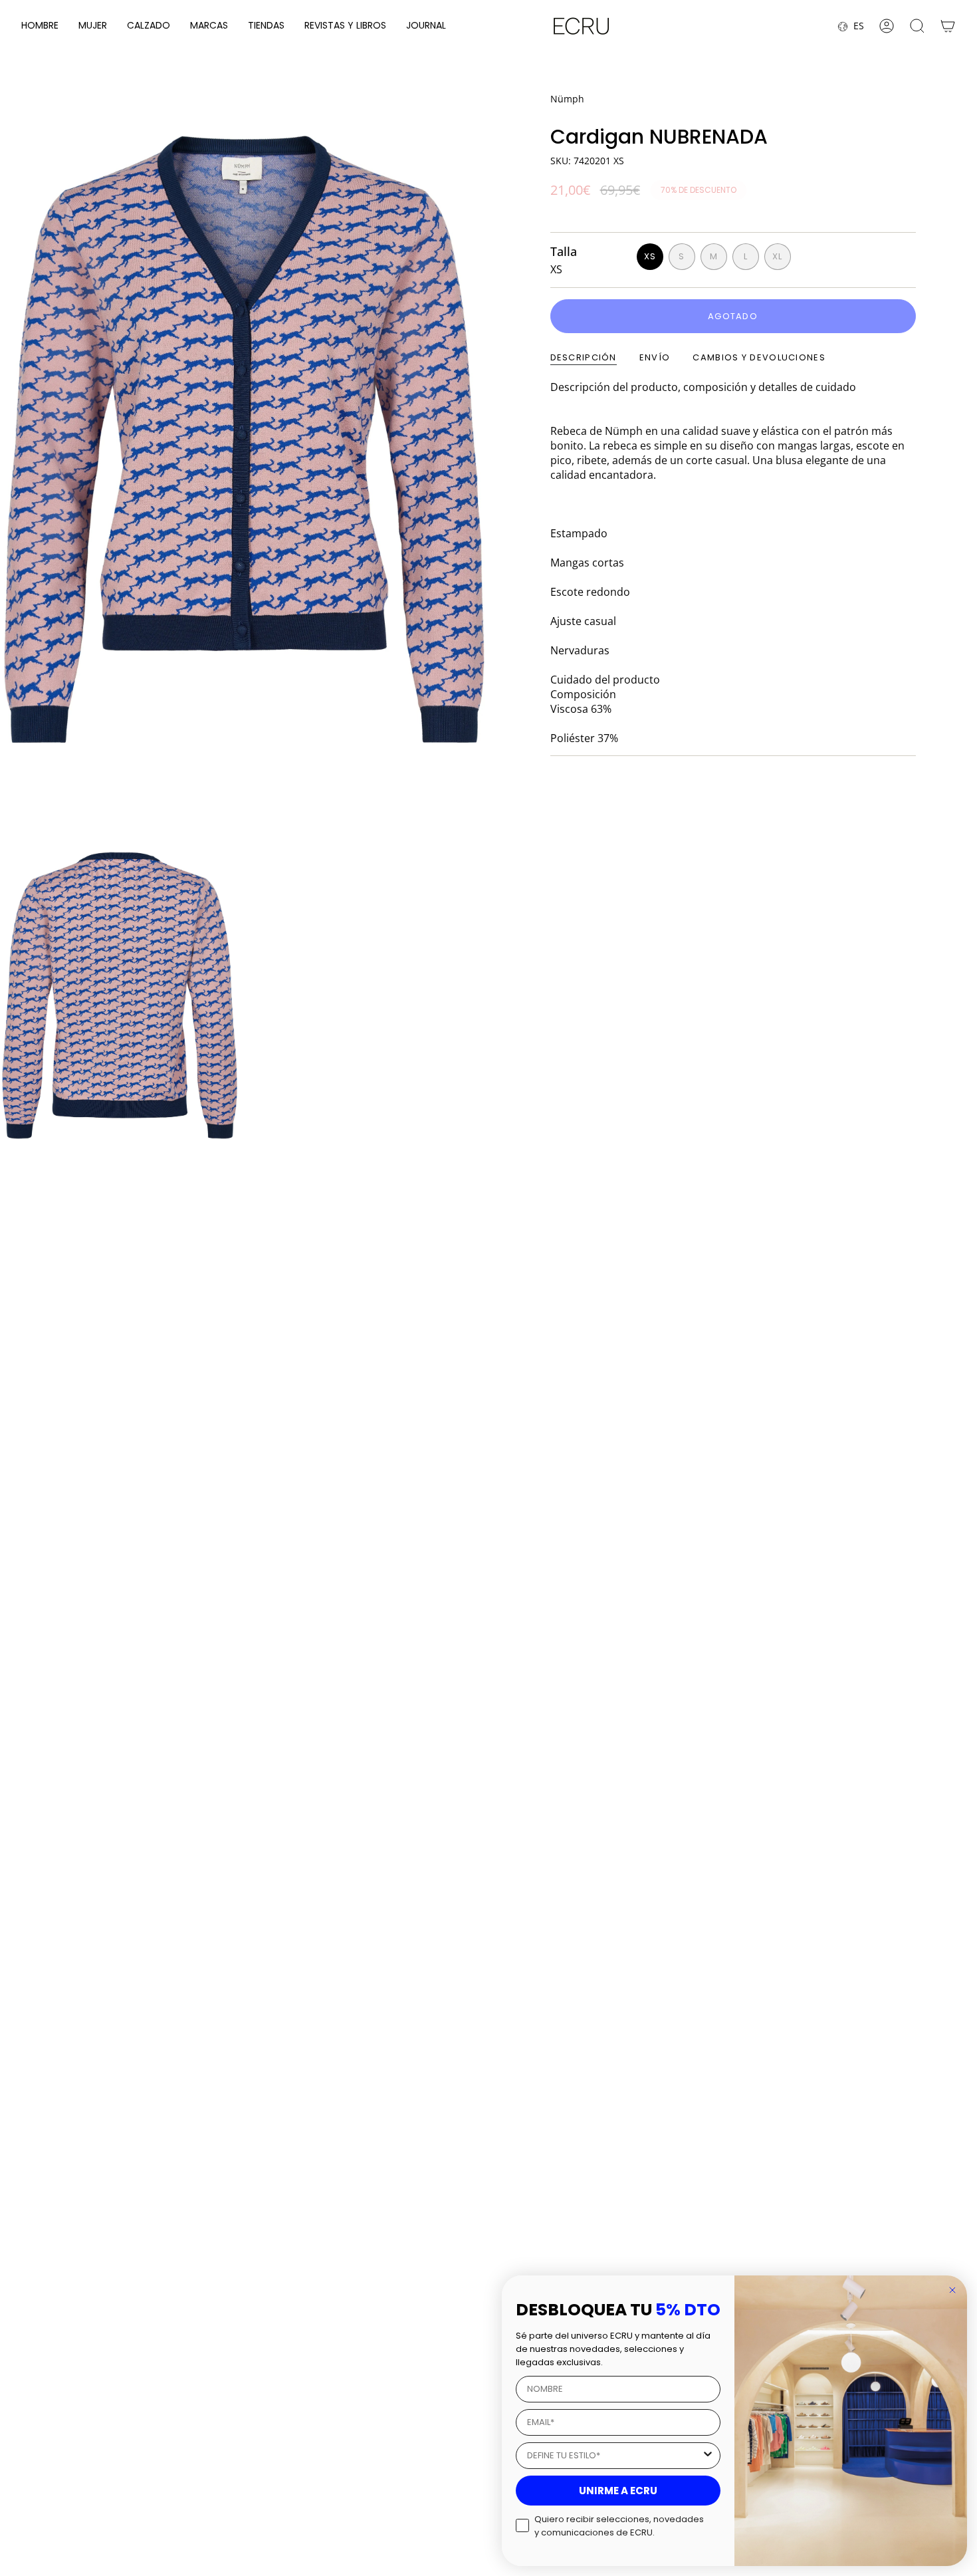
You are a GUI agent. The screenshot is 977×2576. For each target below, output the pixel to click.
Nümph (567, 99)
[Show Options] (708, 2456)
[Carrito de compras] (948, 26)
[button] (40, 26)
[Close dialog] (952, 2290)
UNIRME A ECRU (618, 2491)
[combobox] (614, 2456)
